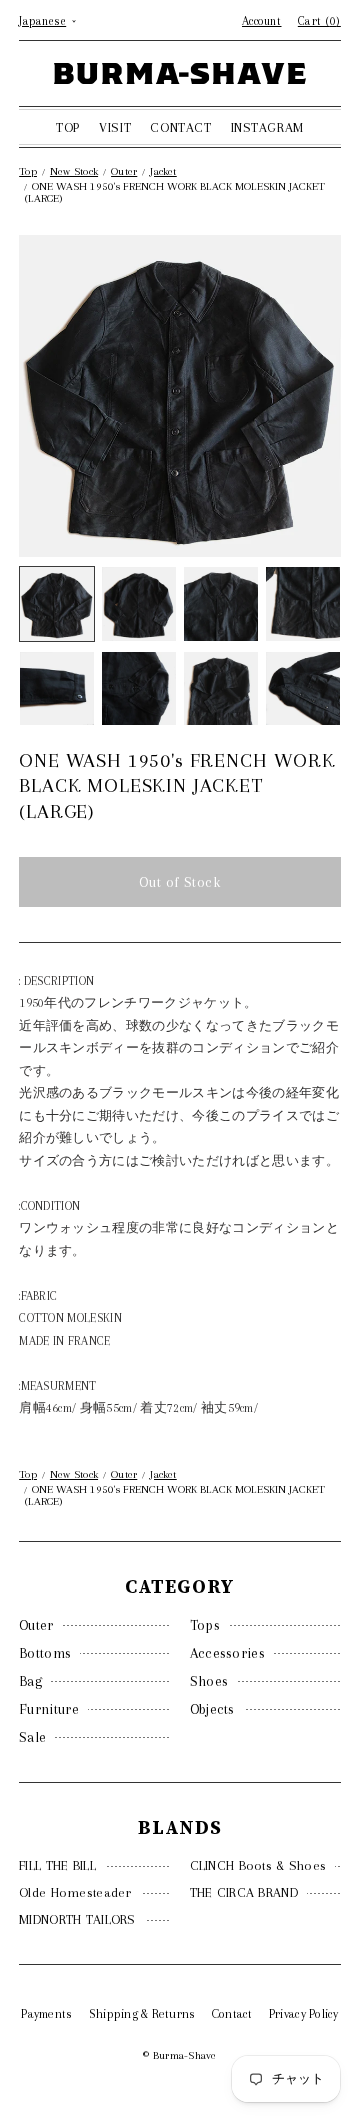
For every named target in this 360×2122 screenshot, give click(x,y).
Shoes (209, 1681)
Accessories (227, 1653)
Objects (212, 1709)
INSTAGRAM (267, 127)
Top (28, 171)
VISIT (115, 127)
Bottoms (45, 1653)
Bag (30, 1681)
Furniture (49, 1709)
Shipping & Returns (142, 2014)
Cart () (319, 21)
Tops (205, 1625)
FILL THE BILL (57, 1865)
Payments (46, 2014)
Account (262, 21)
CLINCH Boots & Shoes (258, 1865)
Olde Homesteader (75, 1892)
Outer (36, 1625)
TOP (68, 127)
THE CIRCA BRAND (244, 1892)
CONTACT (180, 127)
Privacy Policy (304, 2014)
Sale (32, 1737)
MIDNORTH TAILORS (77, 1919)
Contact (232, 2014)
